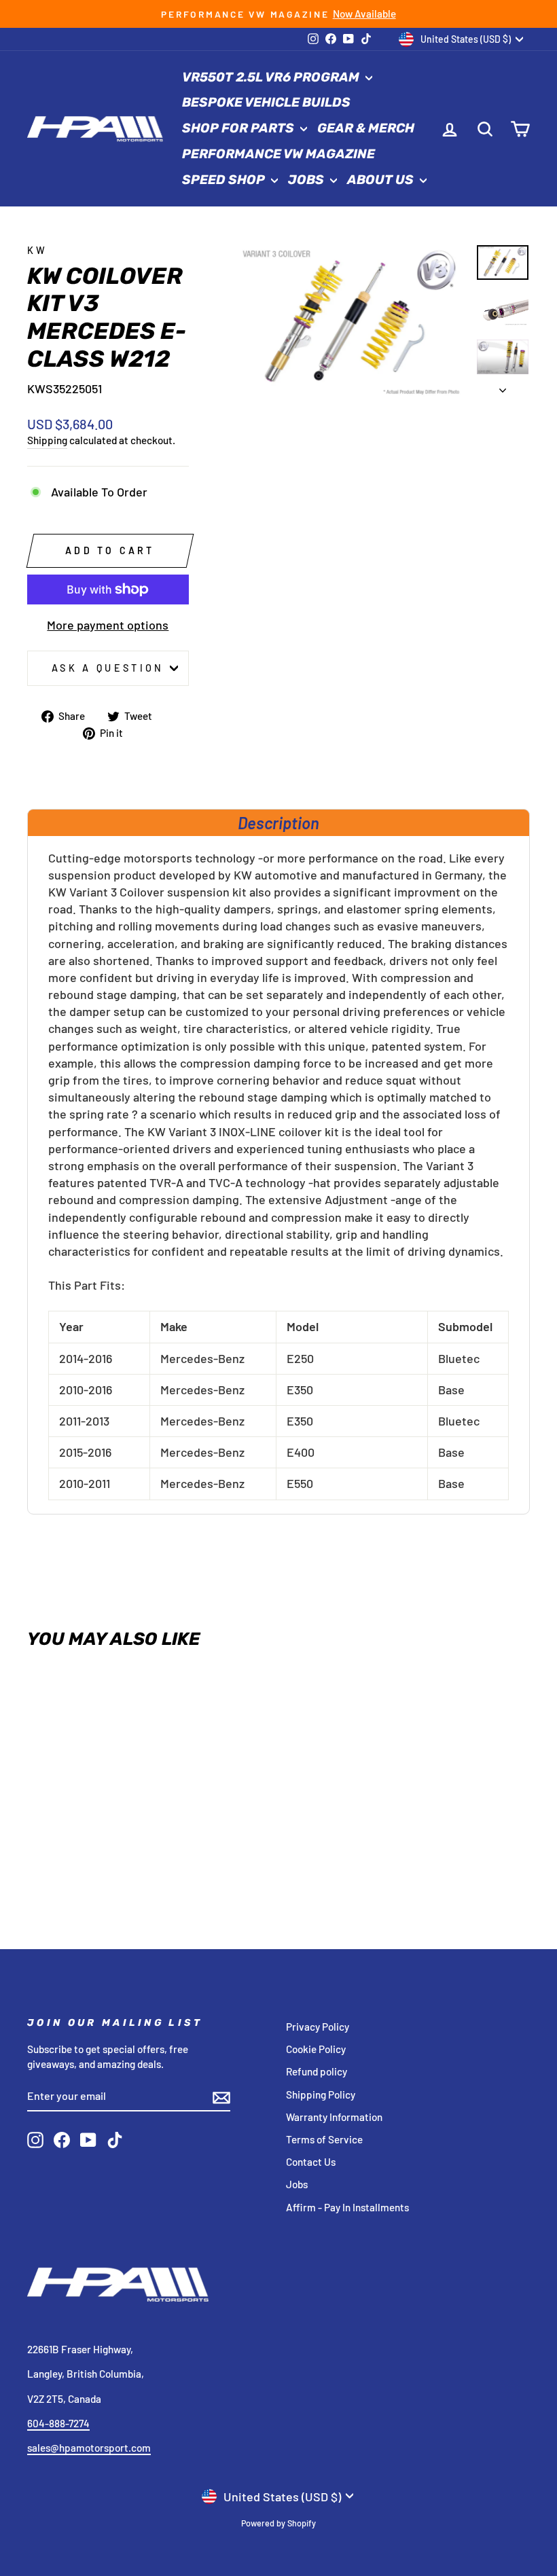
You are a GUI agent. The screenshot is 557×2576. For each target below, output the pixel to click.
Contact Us (311, 2162)
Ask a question (108, 668)
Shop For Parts (239, 128)
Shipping (47, 440)
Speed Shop (225, 180)
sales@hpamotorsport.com (89, 2448)
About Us (382, 180)
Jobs (307, 180)
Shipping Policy (321, 2094)
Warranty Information (334, 2117)
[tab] (278, 822)
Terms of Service (324, 2139)
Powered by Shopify (278, 2523)
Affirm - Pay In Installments (347, 2207)
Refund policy (317, 2071)
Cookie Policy (316, 2049)
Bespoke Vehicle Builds (266, 102)
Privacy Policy (318, 2027)
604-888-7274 (58, 2423)
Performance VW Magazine (278, 154)
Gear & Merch (366, 128)
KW (38, 250)
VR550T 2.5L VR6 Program (272, 77)
